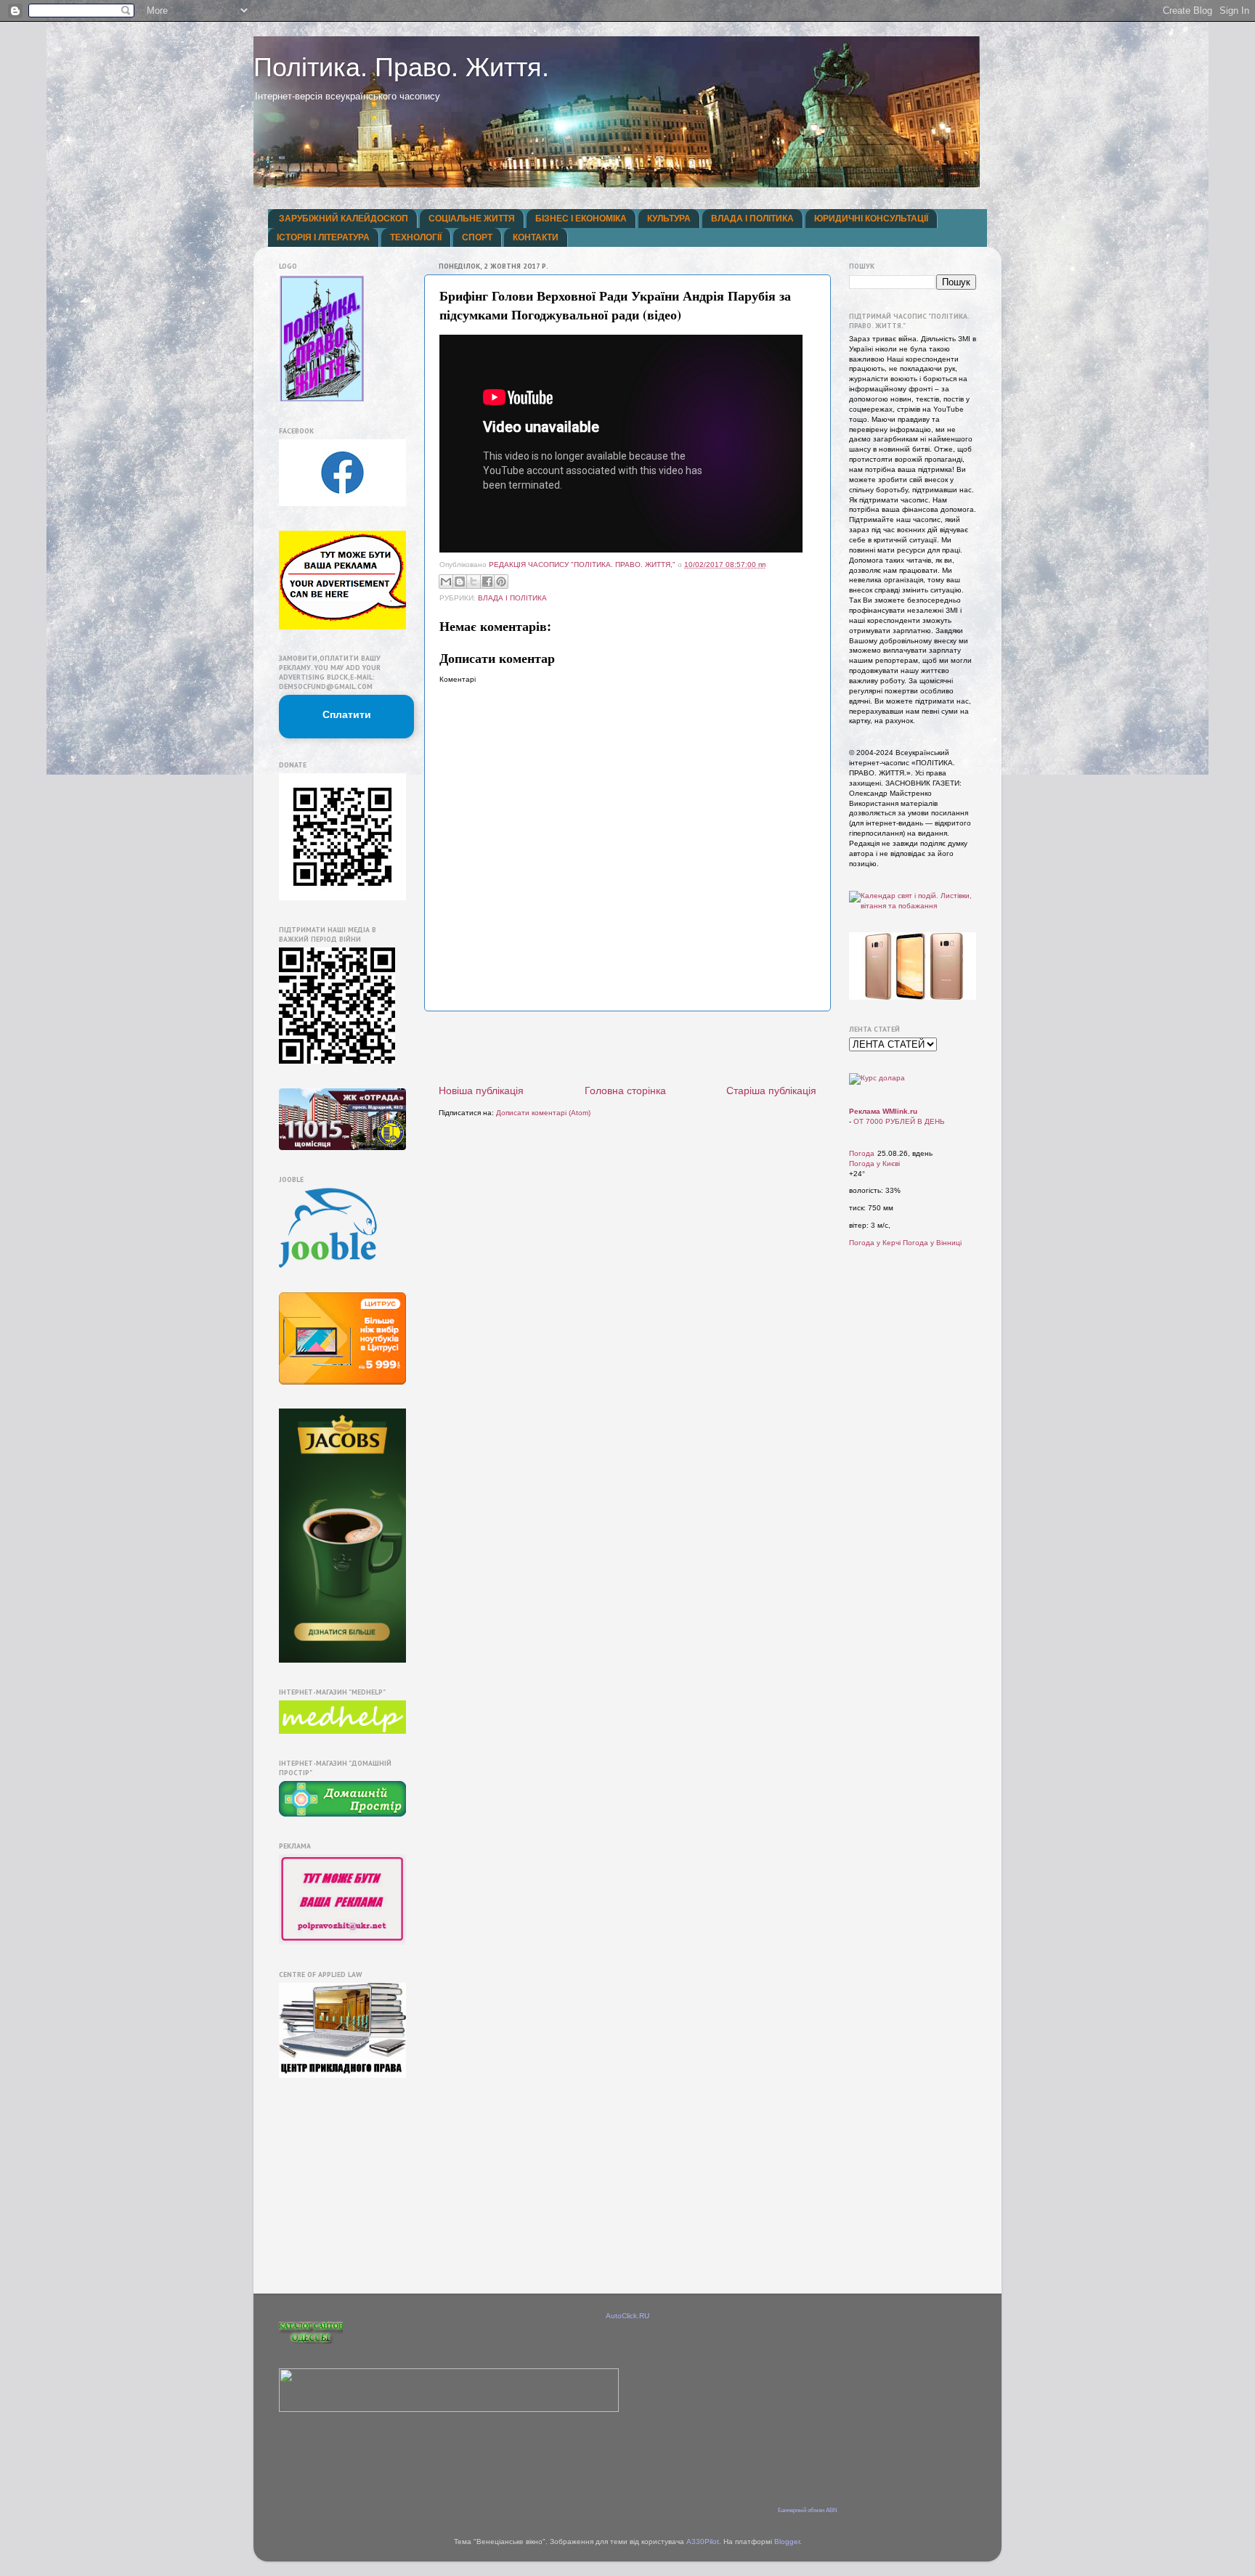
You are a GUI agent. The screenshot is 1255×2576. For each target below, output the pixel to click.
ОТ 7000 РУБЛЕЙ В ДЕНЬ (899, 1121)
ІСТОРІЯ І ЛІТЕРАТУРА (323, 237)
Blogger (787, 2542)
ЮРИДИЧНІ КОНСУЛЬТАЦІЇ (871, 219)
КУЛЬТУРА (669, 219)
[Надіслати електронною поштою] (446, 582)
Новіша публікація (481, 1091)
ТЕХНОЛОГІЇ (416, 237)
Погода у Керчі (875, 1243)
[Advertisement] (627, 1048)
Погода (862, 1153)
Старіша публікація (771, 1091)
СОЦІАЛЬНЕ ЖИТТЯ (472, 219)
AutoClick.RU (627, 2316)
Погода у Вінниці (932, 1243)
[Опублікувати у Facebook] (487, 582)
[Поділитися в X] (474, 582)
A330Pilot (703, 2542)
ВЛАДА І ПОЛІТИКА (752, 219)
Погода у (874, 1163)
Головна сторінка (625, 1091)
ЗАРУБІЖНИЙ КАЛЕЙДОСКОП (344, 219)
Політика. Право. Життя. (401, 67)
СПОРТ (477, 237)
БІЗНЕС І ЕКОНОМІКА (581, 219)
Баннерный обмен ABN (808, 2510)
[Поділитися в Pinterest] (501, 582)
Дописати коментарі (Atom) (543, 1113)
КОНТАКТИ (536, 237)
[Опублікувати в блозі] (460, 582)
